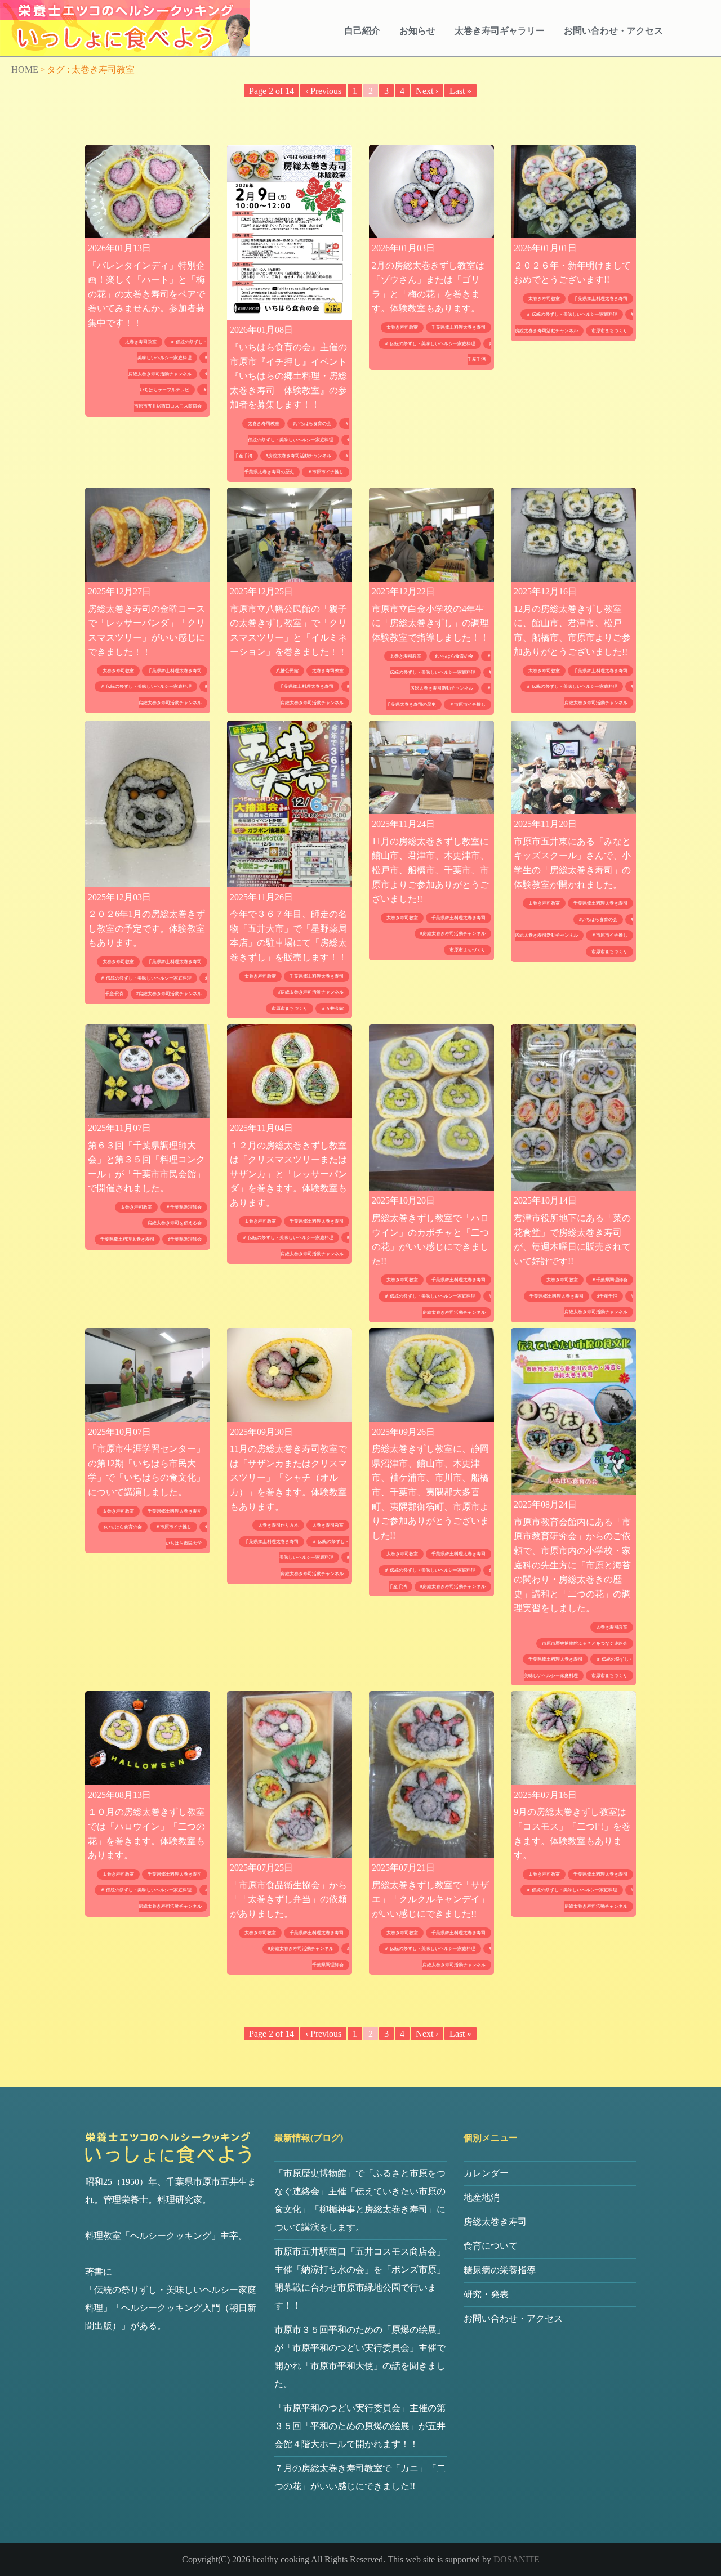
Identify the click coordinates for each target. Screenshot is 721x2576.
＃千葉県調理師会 (184, 1207)
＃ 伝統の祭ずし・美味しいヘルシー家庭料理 (430, 344)
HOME (25, 70)
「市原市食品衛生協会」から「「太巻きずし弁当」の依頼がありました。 (288, 1899)
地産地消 (482, 2197)
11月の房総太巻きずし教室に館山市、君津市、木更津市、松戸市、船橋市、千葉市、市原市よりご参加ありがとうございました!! (430, 870)
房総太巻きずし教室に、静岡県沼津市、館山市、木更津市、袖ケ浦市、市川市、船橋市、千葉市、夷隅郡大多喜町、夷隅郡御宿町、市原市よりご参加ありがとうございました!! (430, 1492)
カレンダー (486, 2173)
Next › (427, 91)
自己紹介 (362, 31)
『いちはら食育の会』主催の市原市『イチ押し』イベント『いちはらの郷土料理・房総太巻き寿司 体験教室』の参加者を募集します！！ (288, 376)
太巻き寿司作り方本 (278, 1525)
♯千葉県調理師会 (185, 1239)
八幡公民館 (287, 671)
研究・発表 (486, 2294)
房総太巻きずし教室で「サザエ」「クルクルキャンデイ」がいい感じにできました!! (430, 1899)
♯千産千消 (607, 1296)
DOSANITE (517, 2559)
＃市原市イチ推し (326, 472)
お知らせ (417, 31)
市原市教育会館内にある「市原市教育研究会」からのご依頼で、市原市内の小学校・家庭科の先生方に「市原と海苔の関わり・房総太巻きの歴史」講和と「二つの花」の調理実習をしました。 (572, 1565)
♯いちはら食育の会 (312, 424)
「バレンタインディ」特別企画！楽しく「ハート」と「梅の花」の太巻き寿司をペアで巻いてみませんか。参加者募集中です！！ (146, 294)
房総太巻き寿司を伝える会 (175, 1223)
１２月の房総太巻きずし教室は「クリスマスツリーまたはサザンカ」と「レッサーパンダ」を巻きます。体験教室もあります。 (288, 1174)
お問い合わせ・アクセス (613, 31)
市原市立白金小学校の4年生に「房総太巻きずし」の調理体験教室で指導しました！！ (430, 623)
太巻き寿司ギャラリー (500, 31)
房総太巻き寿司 (495, 2222)
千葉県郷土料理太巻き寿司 (459, 327)
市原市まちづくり (609, 331)
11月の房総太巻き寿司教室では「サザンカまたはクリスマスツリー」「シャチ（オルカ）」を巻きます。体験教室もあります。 (288, 1477)
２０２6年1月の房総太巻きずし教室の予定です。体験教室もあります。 (146, 928)
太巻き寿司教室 (141, 342)
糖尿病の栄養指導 (500, 2270)
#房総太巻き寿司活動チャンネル (299, 456)
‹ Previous (323, 91)
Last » (460, 91)
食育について (491, 2246)
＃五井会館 (332, 1009)
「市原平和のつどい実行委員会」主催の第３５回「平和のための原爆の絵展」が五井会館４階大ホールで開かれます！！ (360, 2426)
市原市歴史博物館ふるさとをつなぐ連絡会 (585, 1643)
